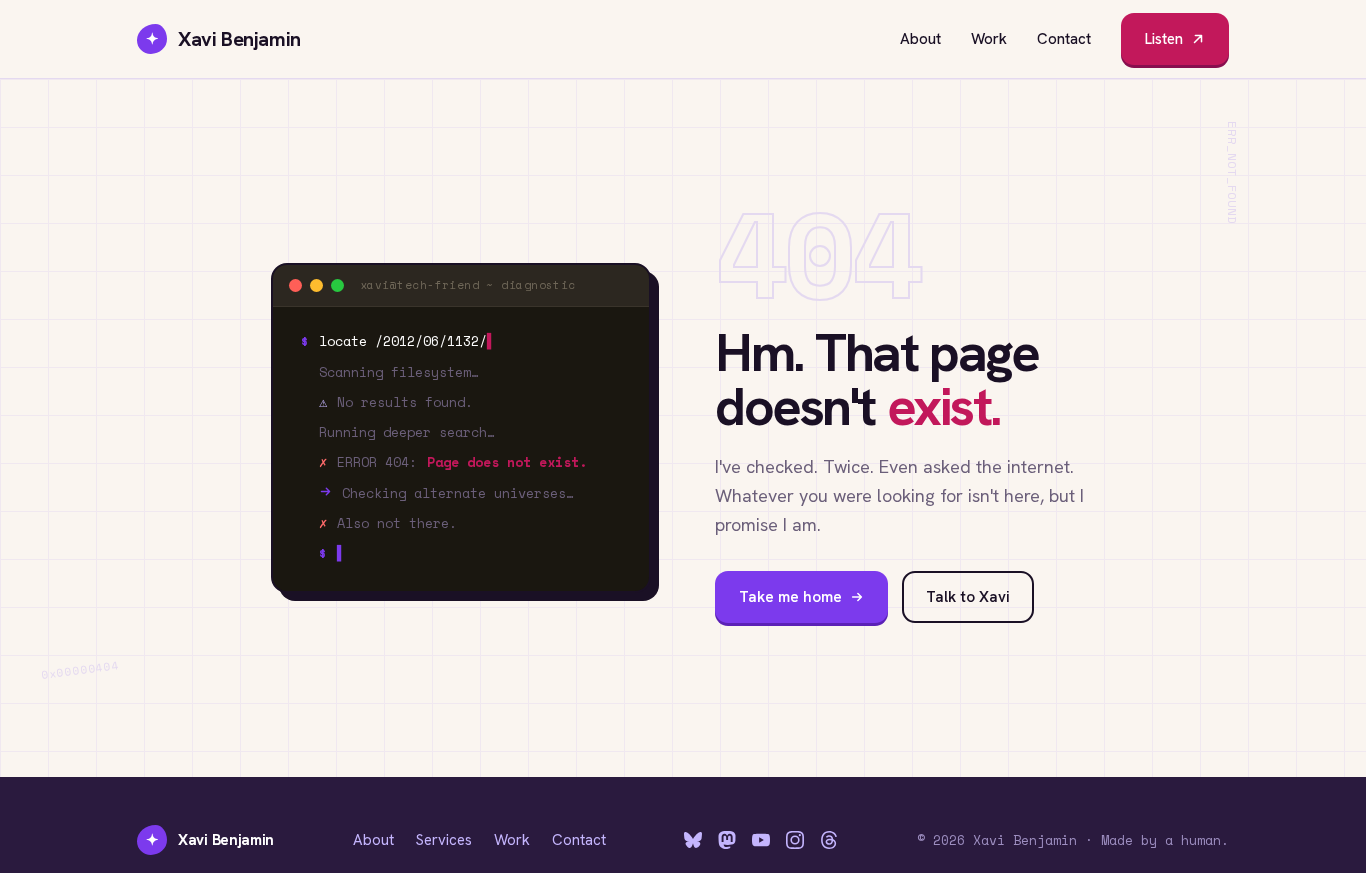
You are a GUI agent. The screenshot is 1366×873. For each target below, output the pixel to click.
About (920, 39)
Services (444, 840)
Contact (1064, 39)
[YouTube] (761, 840)
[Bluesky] (693, 840)
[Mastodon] (727, 840)
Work (989, 39)
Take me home (790, 597)
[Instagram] (795, 840)
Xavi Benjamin (223, 39)
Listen (1164, 39)
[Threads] (829, 840)
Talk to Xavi (968, 597)
